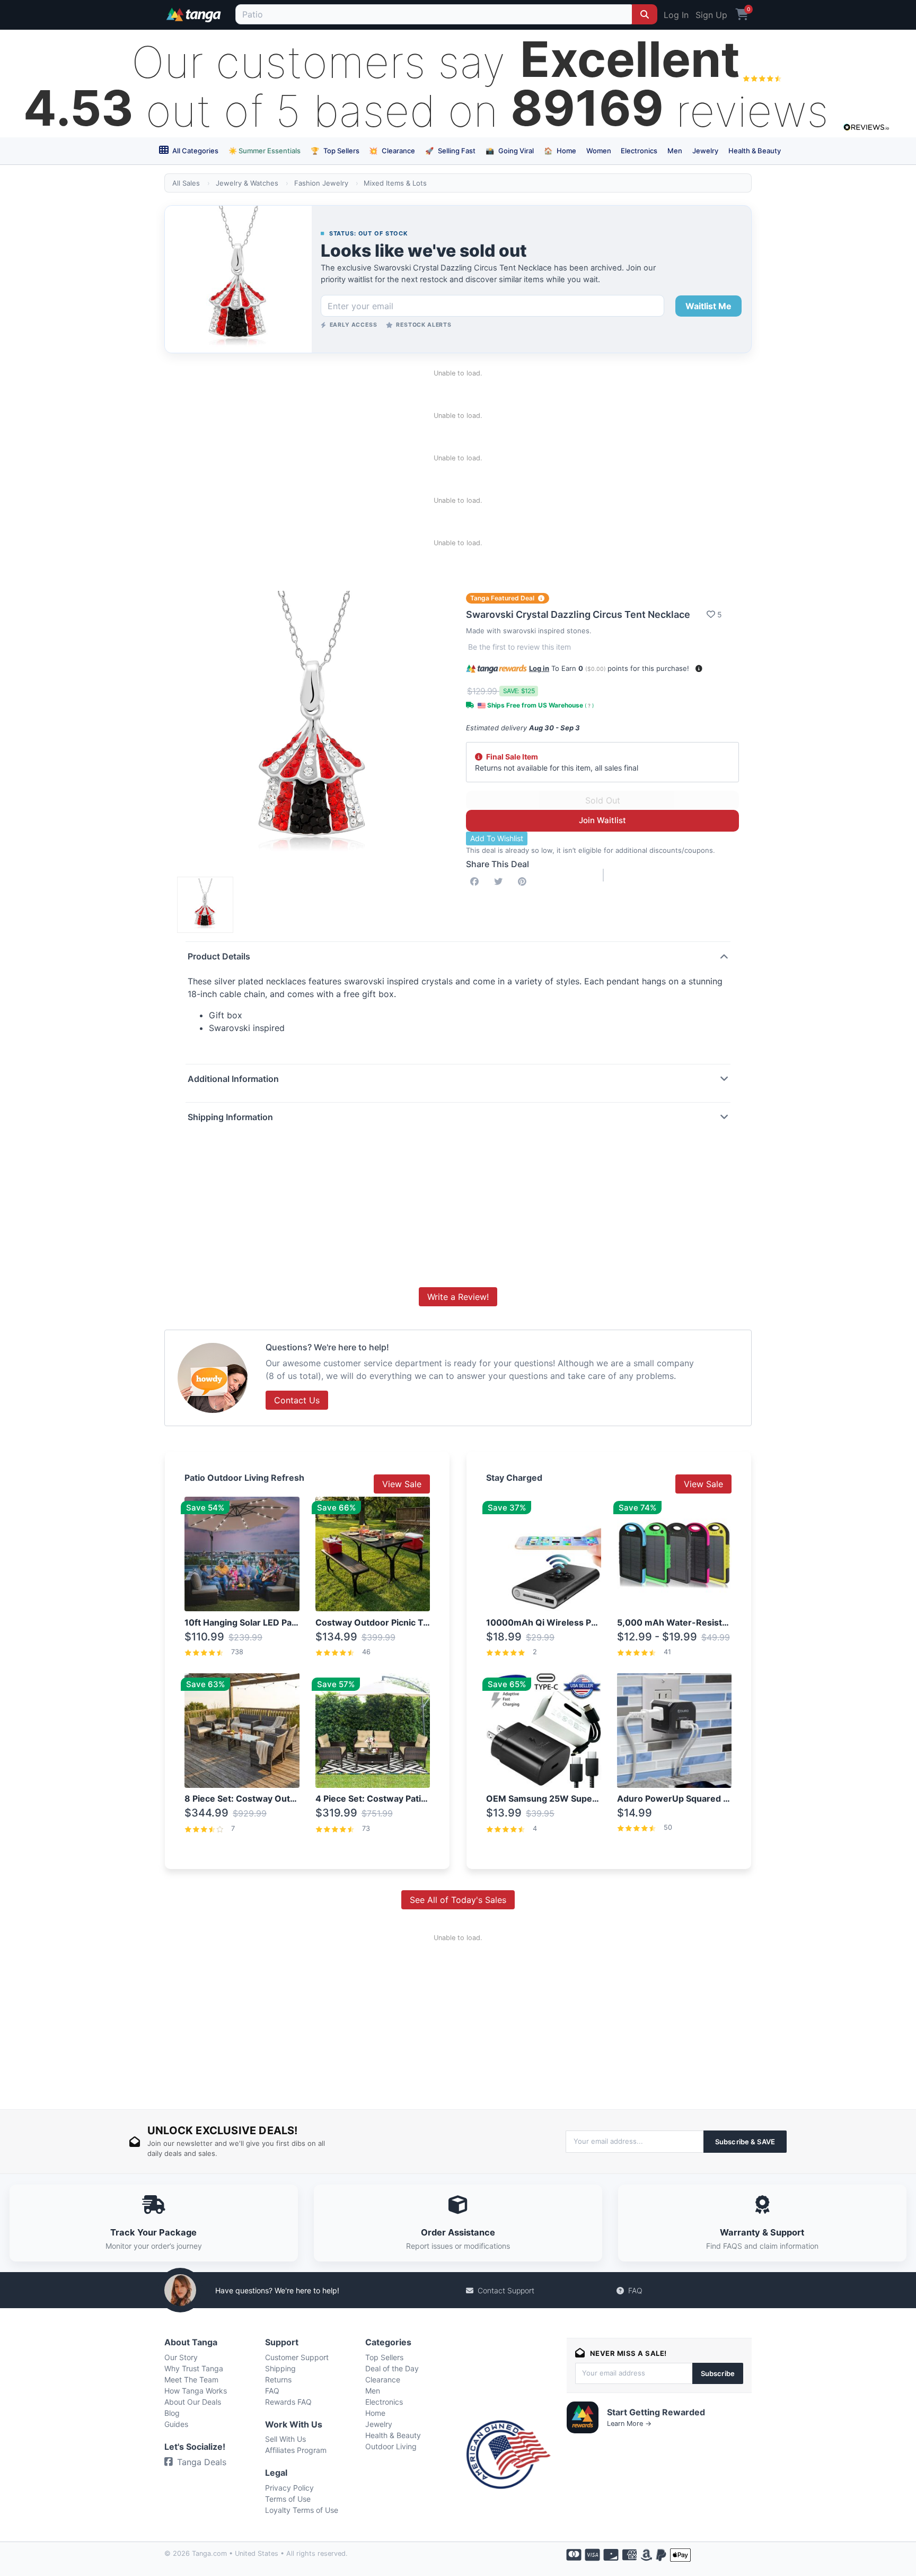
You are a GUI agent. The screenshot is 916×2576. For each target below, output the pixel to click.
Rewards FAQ (288, 2402)
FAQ (635, 2290)
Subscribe (718, 2373)
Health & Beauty (755, 151)
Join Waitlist (602, 820)
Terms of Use (288, 2499)
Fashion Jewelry (321, 183)
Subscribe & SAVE (745, 2142)
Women (599, 151)
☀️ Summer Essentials (265, 151)
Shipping (280, 2368)
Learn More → (629, 2424)
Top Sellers (335, 151)
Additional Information (233, 1079)
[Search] (645, 14)
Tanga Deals (202, 2462)
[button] (699, 669)
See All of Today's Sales (458, 1900)
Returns (278, 2379)
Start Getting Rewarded (656, 2412)
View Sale (402, 1484)
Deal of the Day (392, 2368)
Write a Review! (458, 1297)
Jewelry (705, 151)
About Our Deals (193, 2402)
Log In (676, 15)
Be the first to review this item (519, 647)
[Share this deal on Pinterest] (524, 881)
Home (560, 151)
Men (675, 151)
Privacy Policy (289, 2488)
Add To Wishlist (497, 838)
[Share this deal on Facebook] (477, 881)
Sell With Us (285, 2439)
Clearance (392, 151)
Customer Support (297, 2357)
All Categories (195, 151)
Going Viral (510, 151)
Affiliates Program (296, 2450)
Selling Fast (450, 151)
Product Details (219, 956)
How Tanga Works (196, 2391)
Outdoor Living (391, 2446)
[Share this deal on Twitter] (500, 881)
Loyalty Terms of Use (302, 2510)
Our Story (181, 2357)
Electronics (639, 151)
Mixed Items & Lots (395, 183)
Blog (172, 2413)
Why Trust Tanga (194, 2368)
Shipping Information (230, 1117)
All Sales (186, 183)
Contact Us (297, 1400)
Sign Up (711, 15)
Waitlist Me (708, 306)
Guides (176, 2424)
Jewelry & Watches (247, 183)
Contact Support (506, 2290)
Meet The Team (191, 2379)
